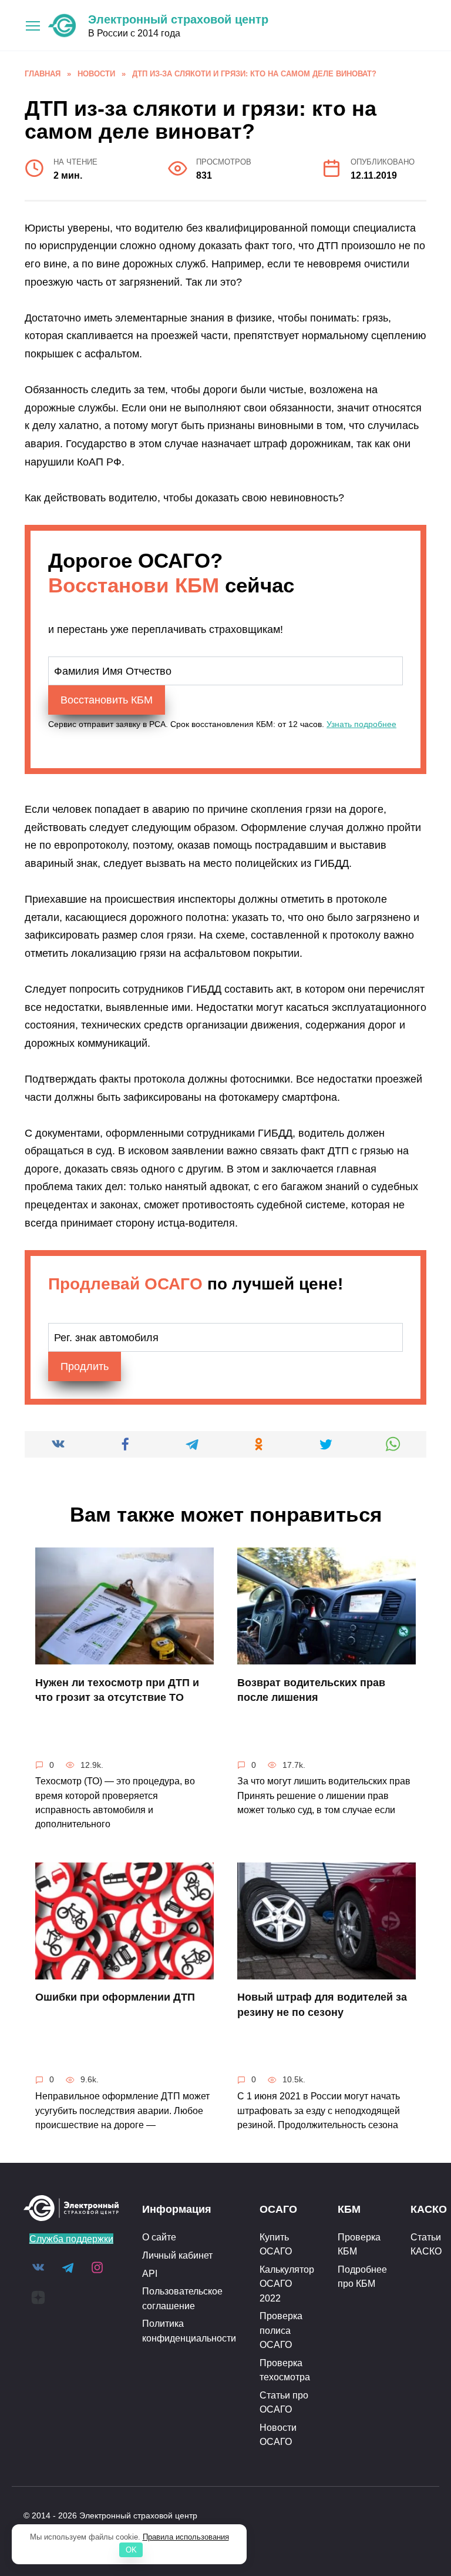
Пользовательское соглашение (182, 2298)
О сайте (159, 2237)
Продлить (85, 1366)
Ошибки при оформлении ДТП (115, 1997)
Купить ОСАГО (276, 2244)
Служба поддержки (71, 2239)
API (150, 2273)
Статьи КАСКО (426, 2244)
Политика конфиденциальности (189, 2330)
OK (131, 2550)
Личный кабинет (177, 2255)
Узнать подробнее (361, 724)
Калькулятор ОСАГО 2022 (287, 2284)
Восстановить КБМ (107, 700)
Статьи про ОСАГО (284, 2402)
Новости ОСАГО (278, 2434)
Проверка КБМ (359, 2244)
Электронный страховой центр (178, 19)
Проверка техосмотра (285, 2370)
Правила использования (186, 2537)
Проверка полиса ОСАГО (281, 2330)
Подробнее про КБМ (362, 2276)
